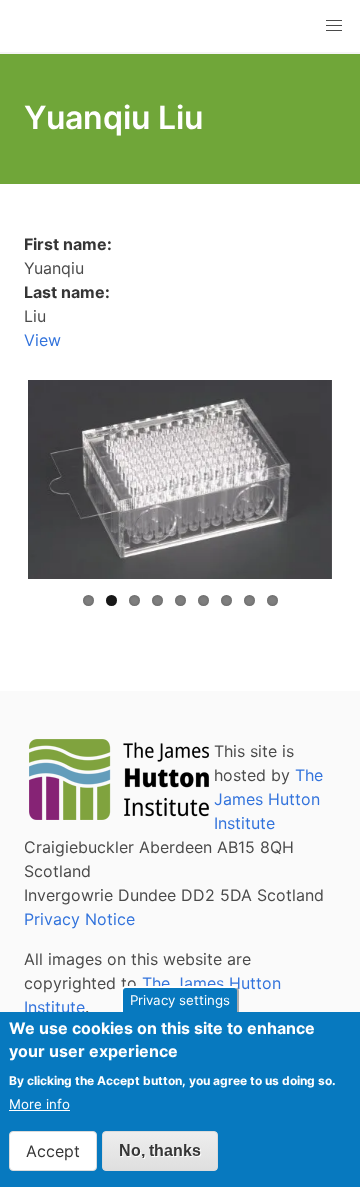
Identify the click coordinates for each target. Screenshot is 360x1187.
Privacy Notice (79, 919)
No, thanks (160, 1150)
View (42, 340)
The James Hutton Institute (268, 799)
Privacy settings (180, 1000)
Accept (53, 1151)
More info (39, 1104)
